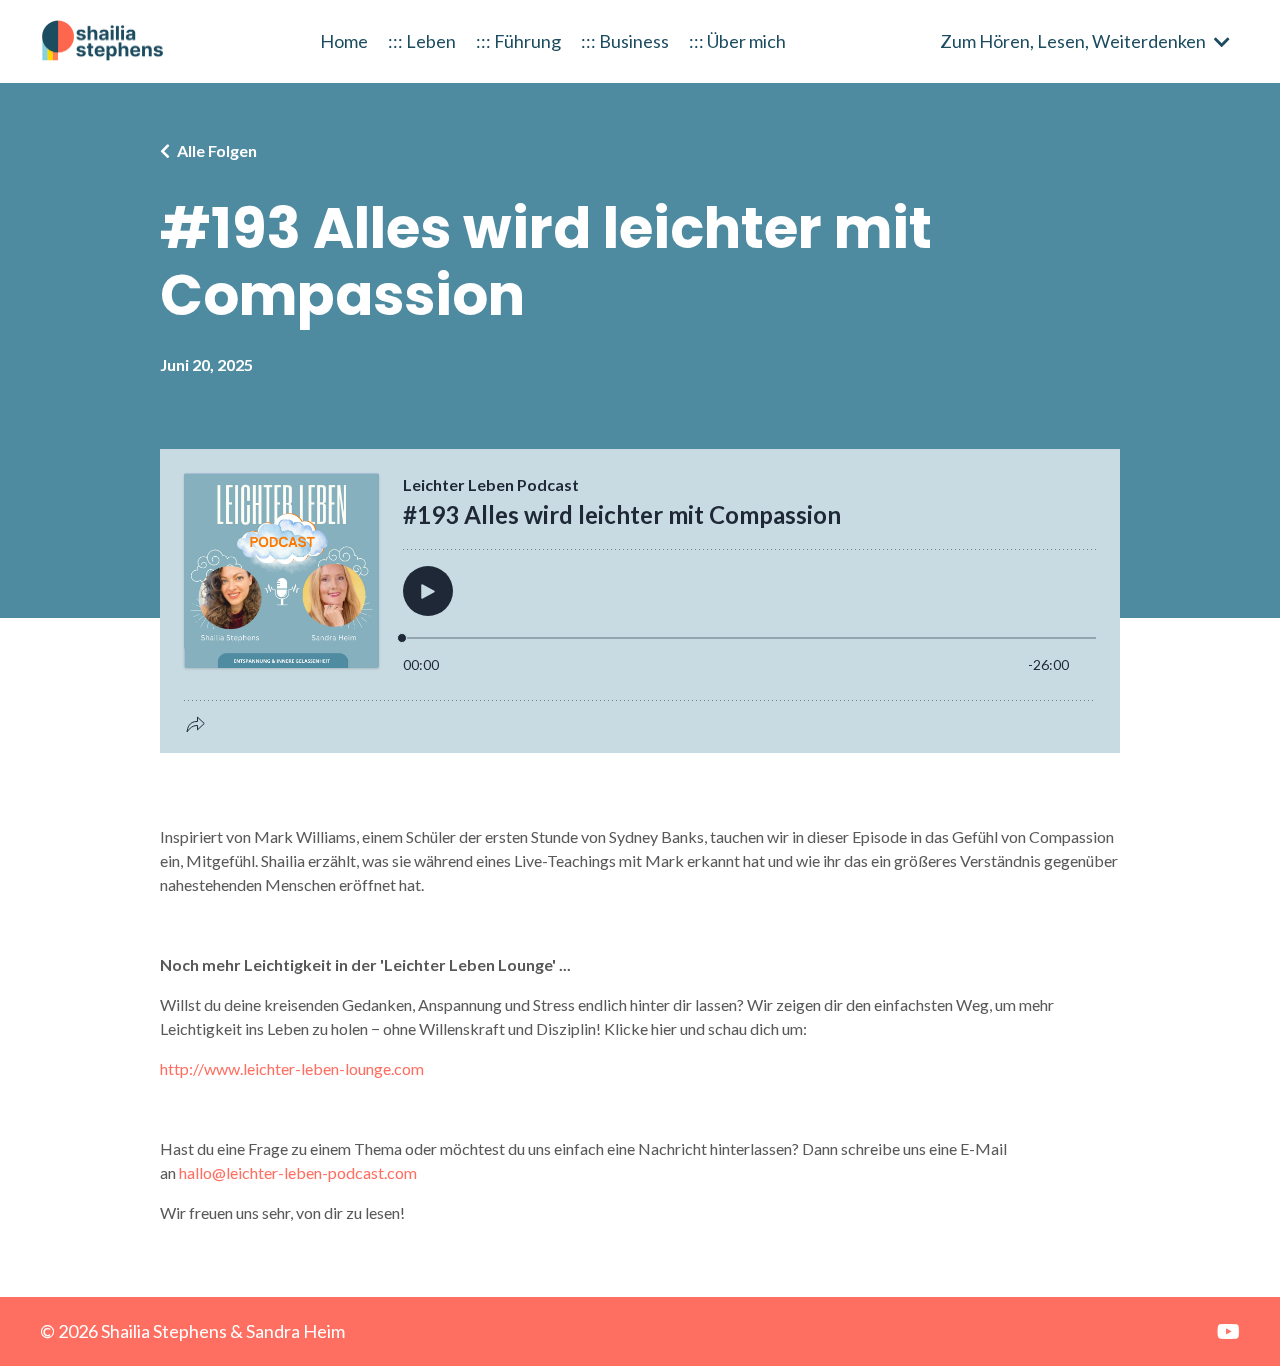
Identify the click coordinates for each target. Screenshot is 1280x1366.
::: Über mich (737, 41)
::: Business (625, 41)
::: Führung (518, 41)
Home (344, 41)
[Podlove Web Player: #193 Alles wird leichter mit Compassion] (640, 601)
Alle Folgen (217, 150)
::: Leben (422, 41)
